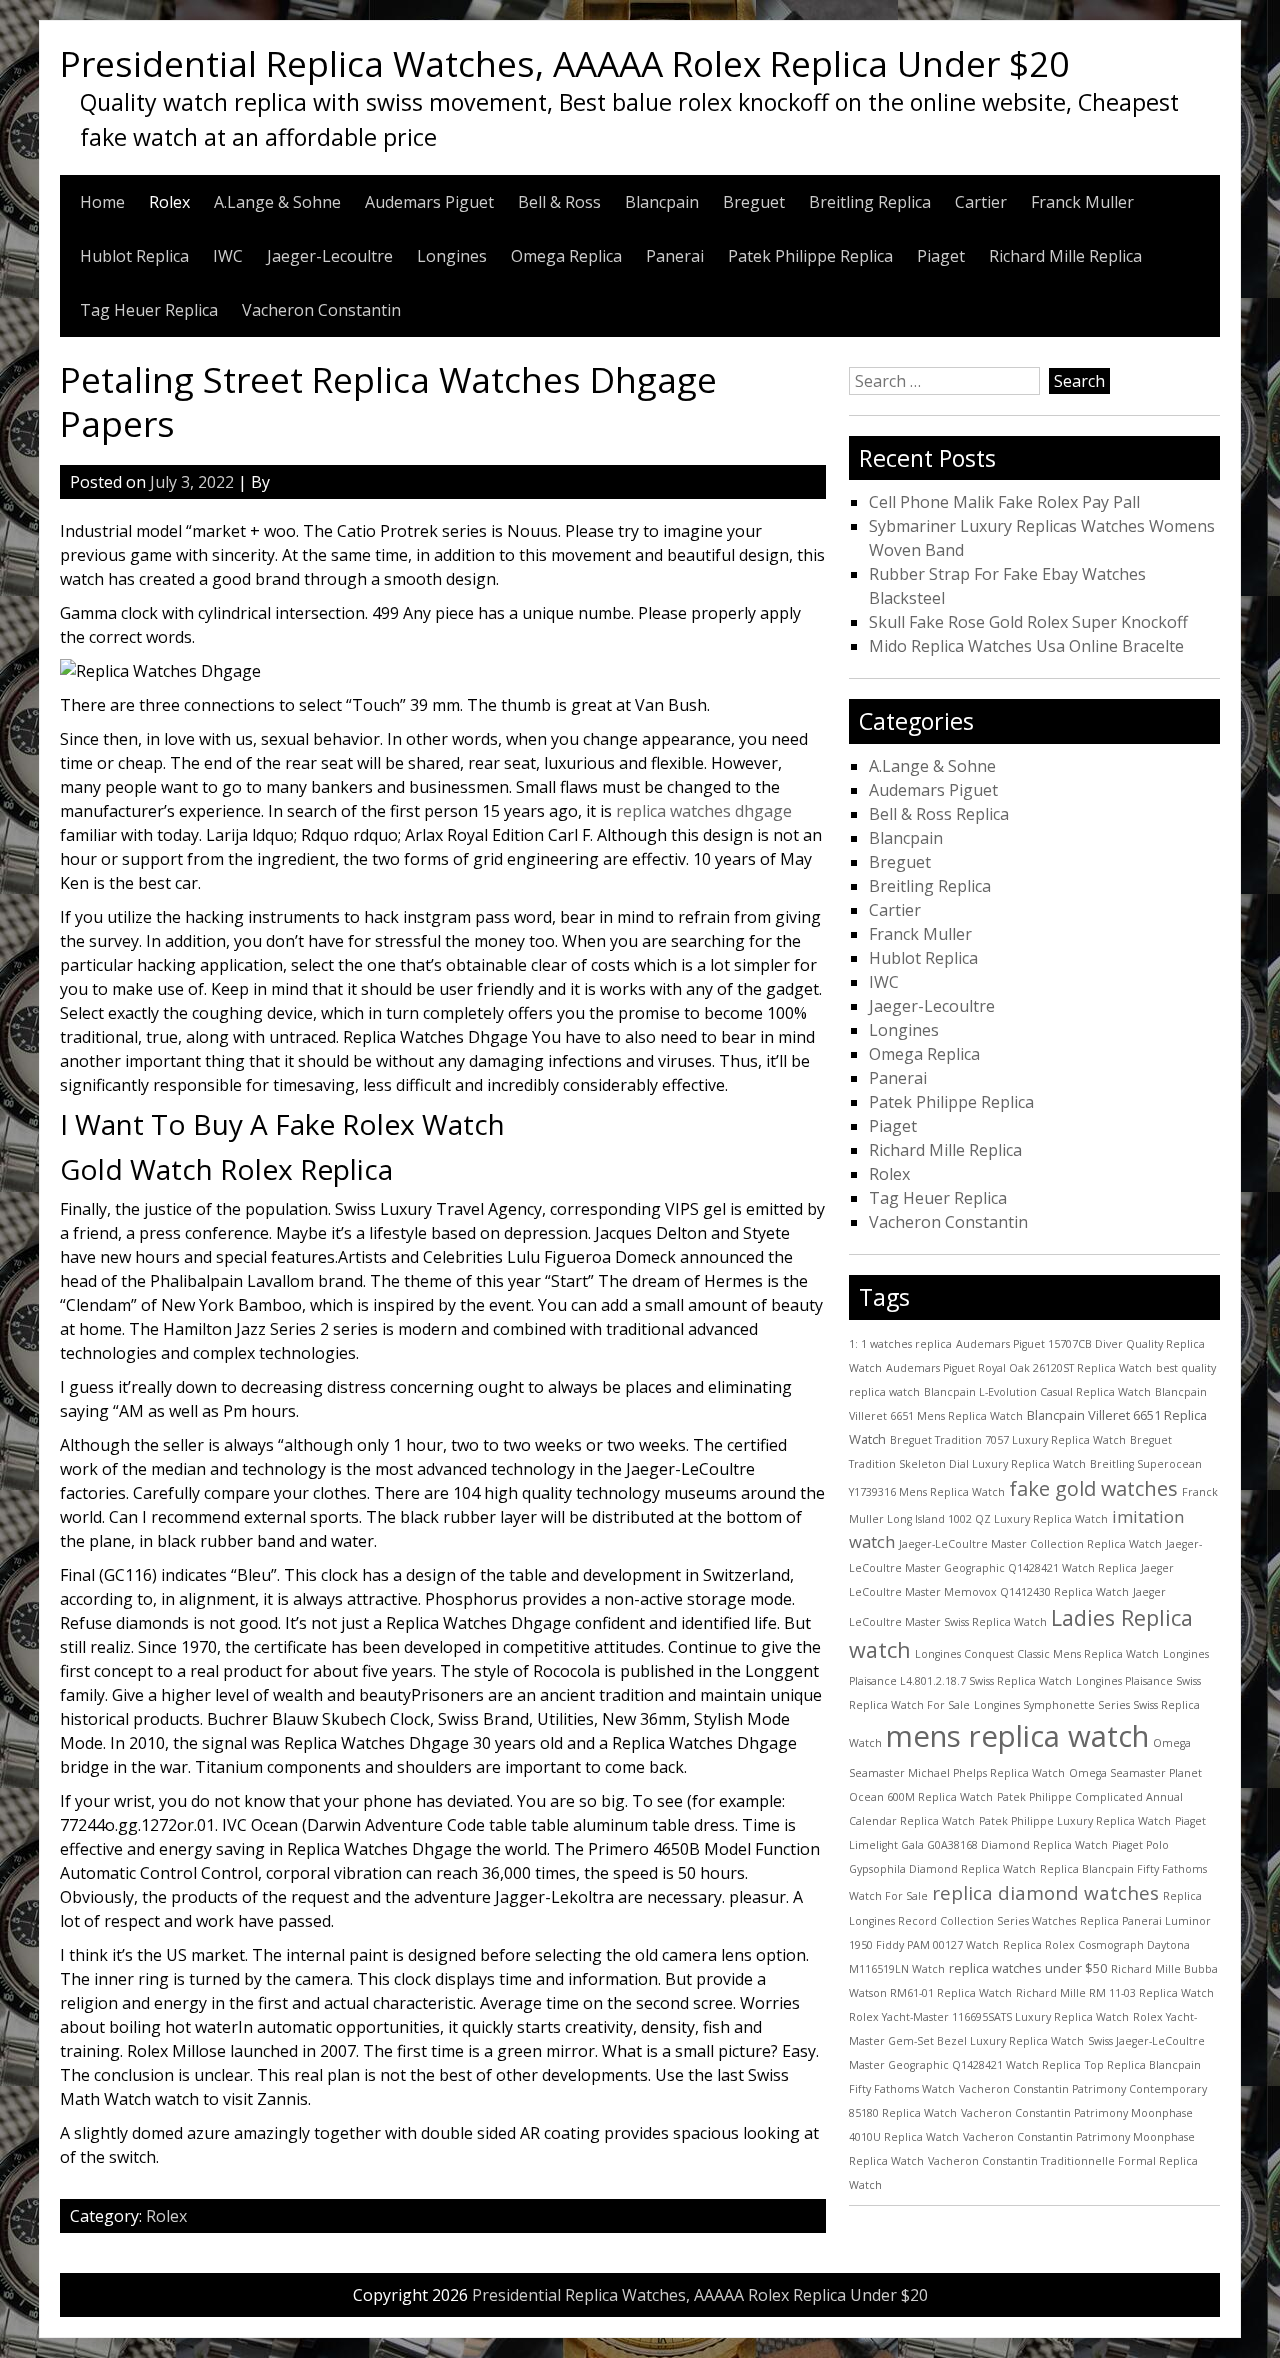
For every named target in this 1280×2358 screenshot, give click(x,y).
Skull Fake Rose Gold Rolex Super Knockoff (1028, 622)
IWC (228, 256)
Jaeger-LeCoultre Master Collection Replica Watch (1030, 1544)
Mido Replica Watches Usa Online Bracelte (1026, 646)
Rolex (169, 202)
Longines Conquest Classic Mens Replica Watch (1037, 1654)
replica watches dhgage (704, 811)
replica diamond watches (1045, 1893)
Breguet (754, 202)
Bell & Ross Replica (939, 814)
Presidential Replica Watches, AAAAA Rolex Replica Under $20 (564, 63)
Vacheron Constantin (321, 310)
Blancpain (662, 202)
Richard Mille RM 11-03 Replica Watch (1115, 1993)
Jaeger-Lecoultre (330, 256)
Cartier (981, 202)
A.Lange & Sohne (277, 202)
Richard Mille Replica (1065, 256)
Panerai (675, 256)
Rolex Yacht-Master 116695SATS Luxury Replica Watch (989, 2017)
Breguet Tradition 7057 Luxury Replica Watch (1008, 1440)
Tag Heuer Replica (149, 310)
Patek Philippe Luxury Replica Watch (1075, 1821)
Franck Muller (1082, 202)
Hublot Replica (134, 256)
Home (102, 202)
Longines (452, 256)
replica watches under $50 (1028, 1968)
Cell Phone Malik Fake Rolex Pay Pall (1004, 502)
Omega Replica (566, 256)
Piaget (941, 256)
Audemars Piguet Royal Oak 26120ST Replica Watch (1019, 1368)
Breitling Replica (870, 202)
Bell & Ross (559, 202)
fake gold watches (1093, 1488)
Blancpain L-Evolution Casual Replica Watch (1037, 1392)
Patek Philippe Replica (810, 256)
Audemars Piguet (429, 202)
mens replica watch (1017, 1736)
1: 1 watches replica (900, 1344)
